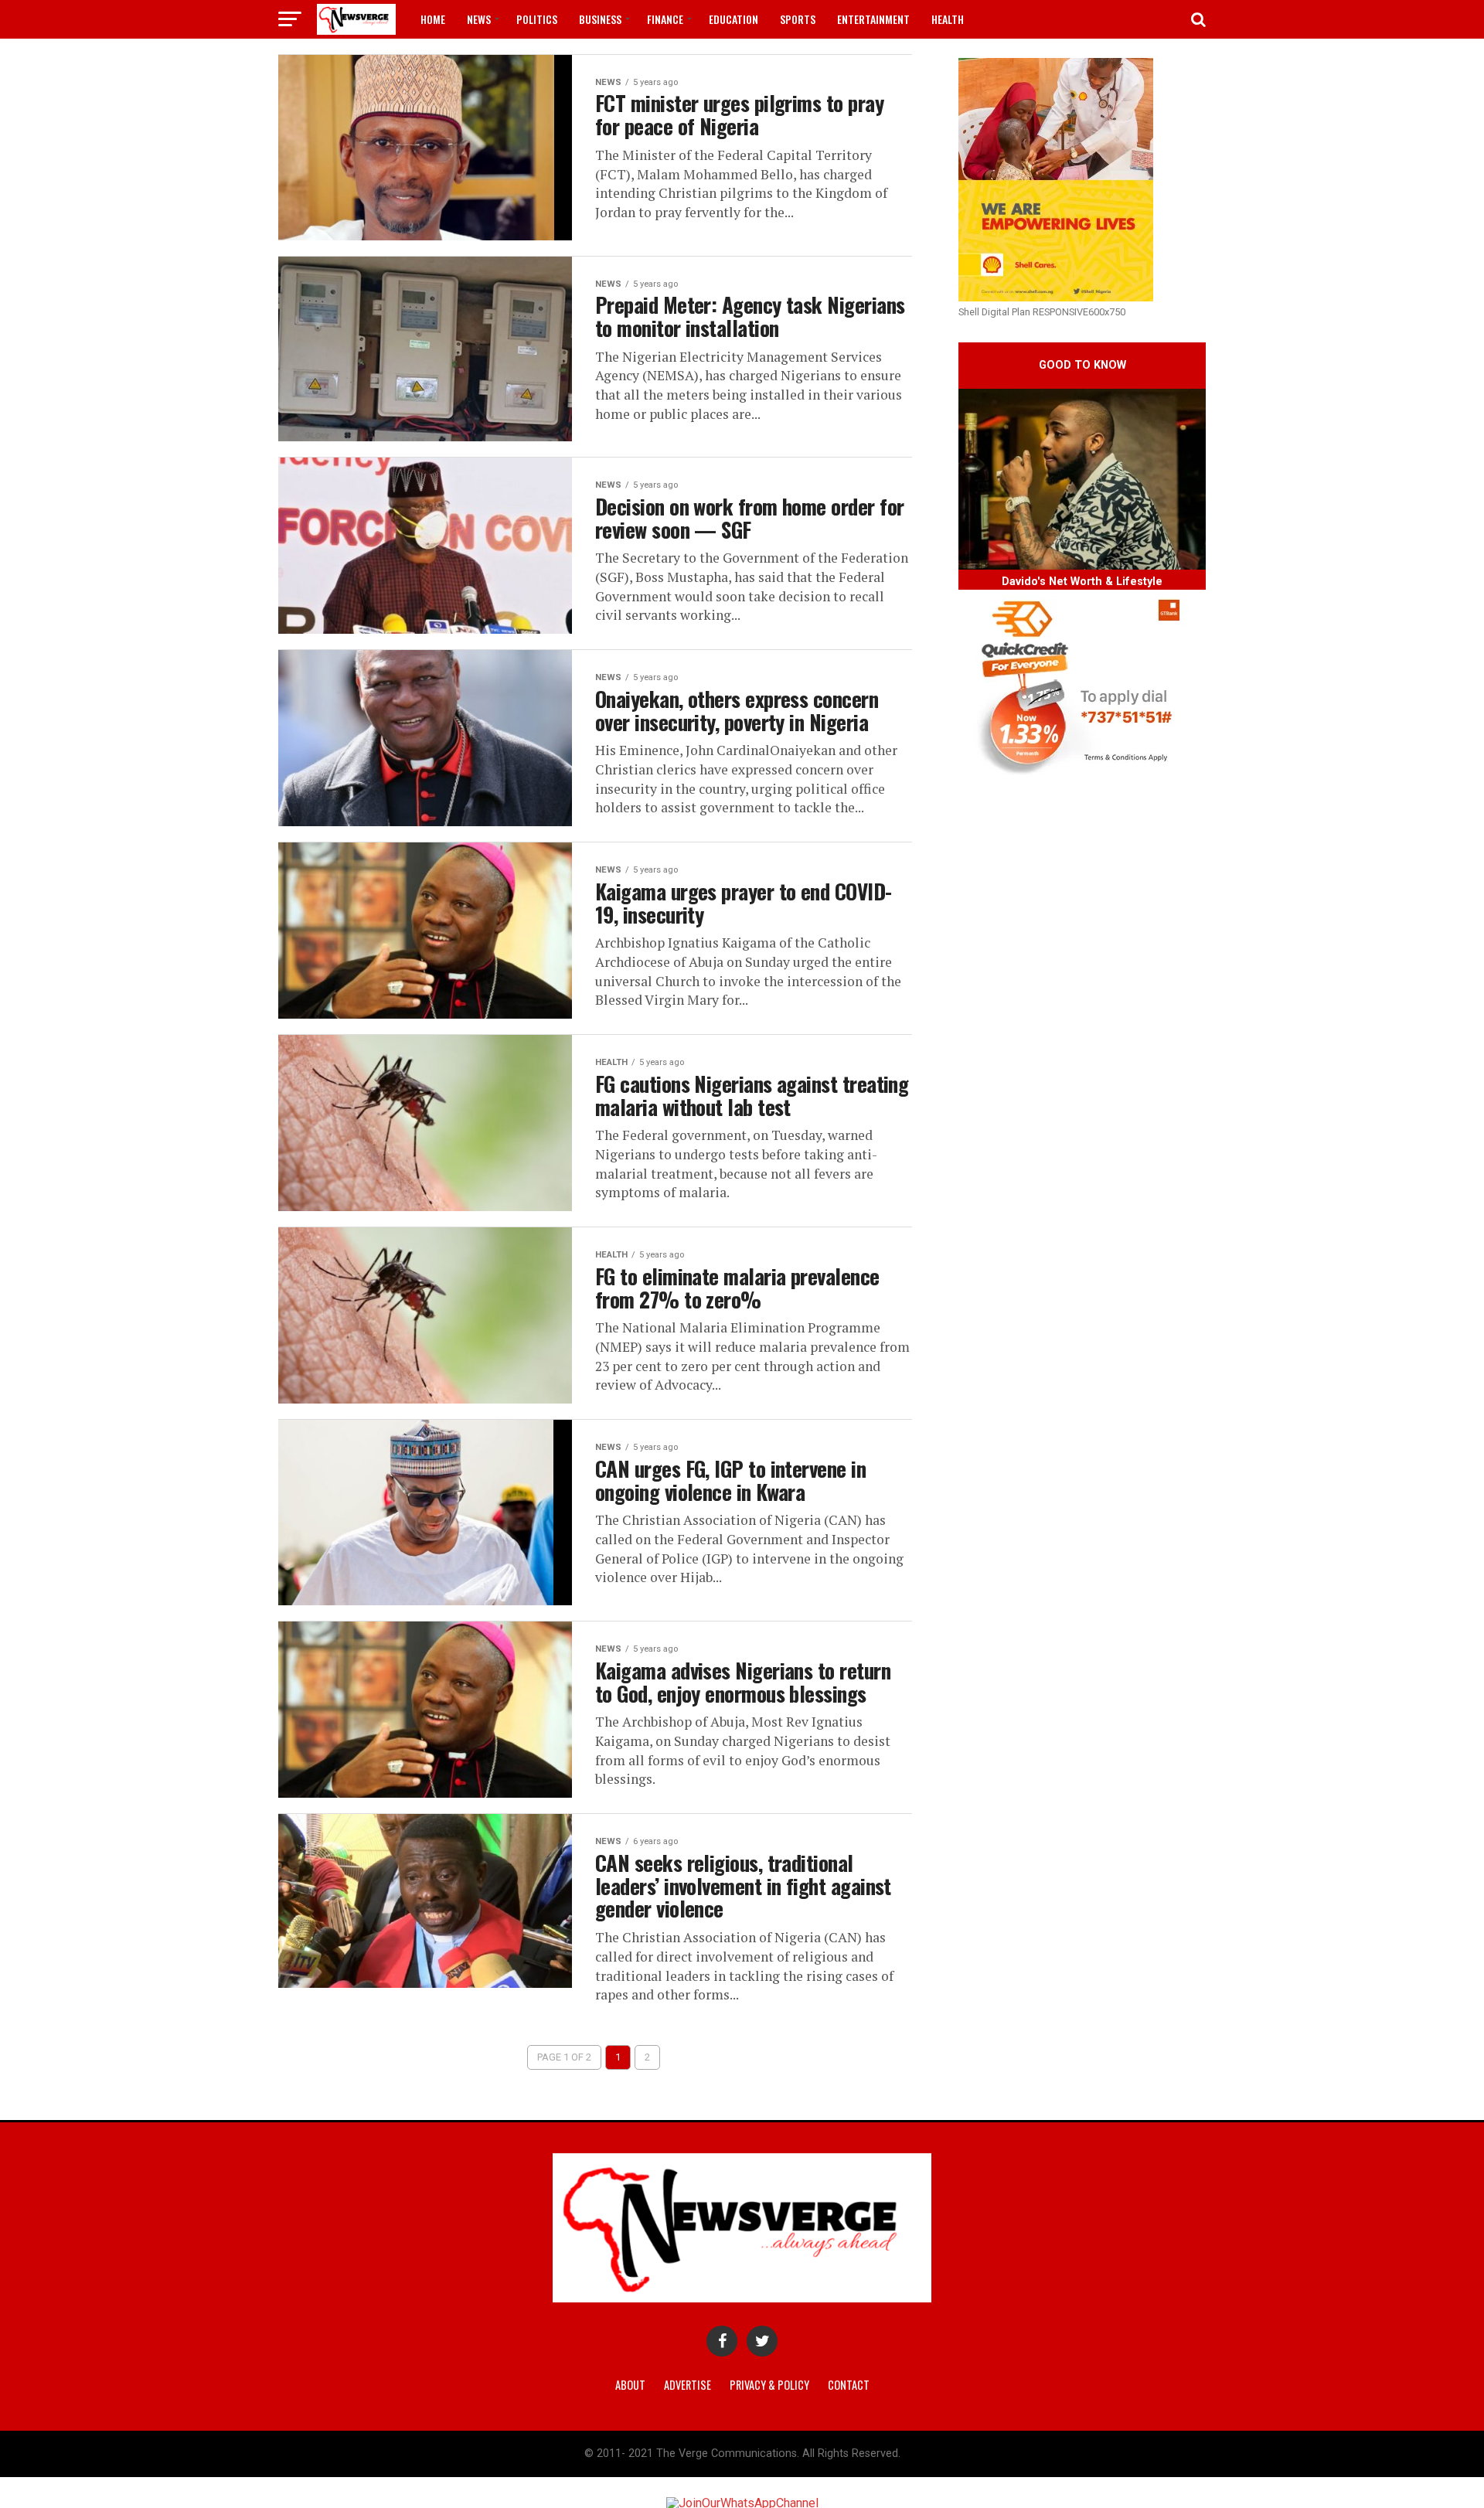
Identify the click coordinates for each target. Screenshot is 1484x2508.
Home (433, 19)
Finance (665, 19)
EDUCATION (733, 19)
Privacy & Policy (769, 2385)
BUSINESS (600, 19)
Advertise (688, 2385)
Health (948, 19)
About (630, 2385)
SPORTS (798, 19)
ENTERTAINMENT (873, 19)
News (479, 19)
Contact (849, 2385)
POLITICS (537, 19)
